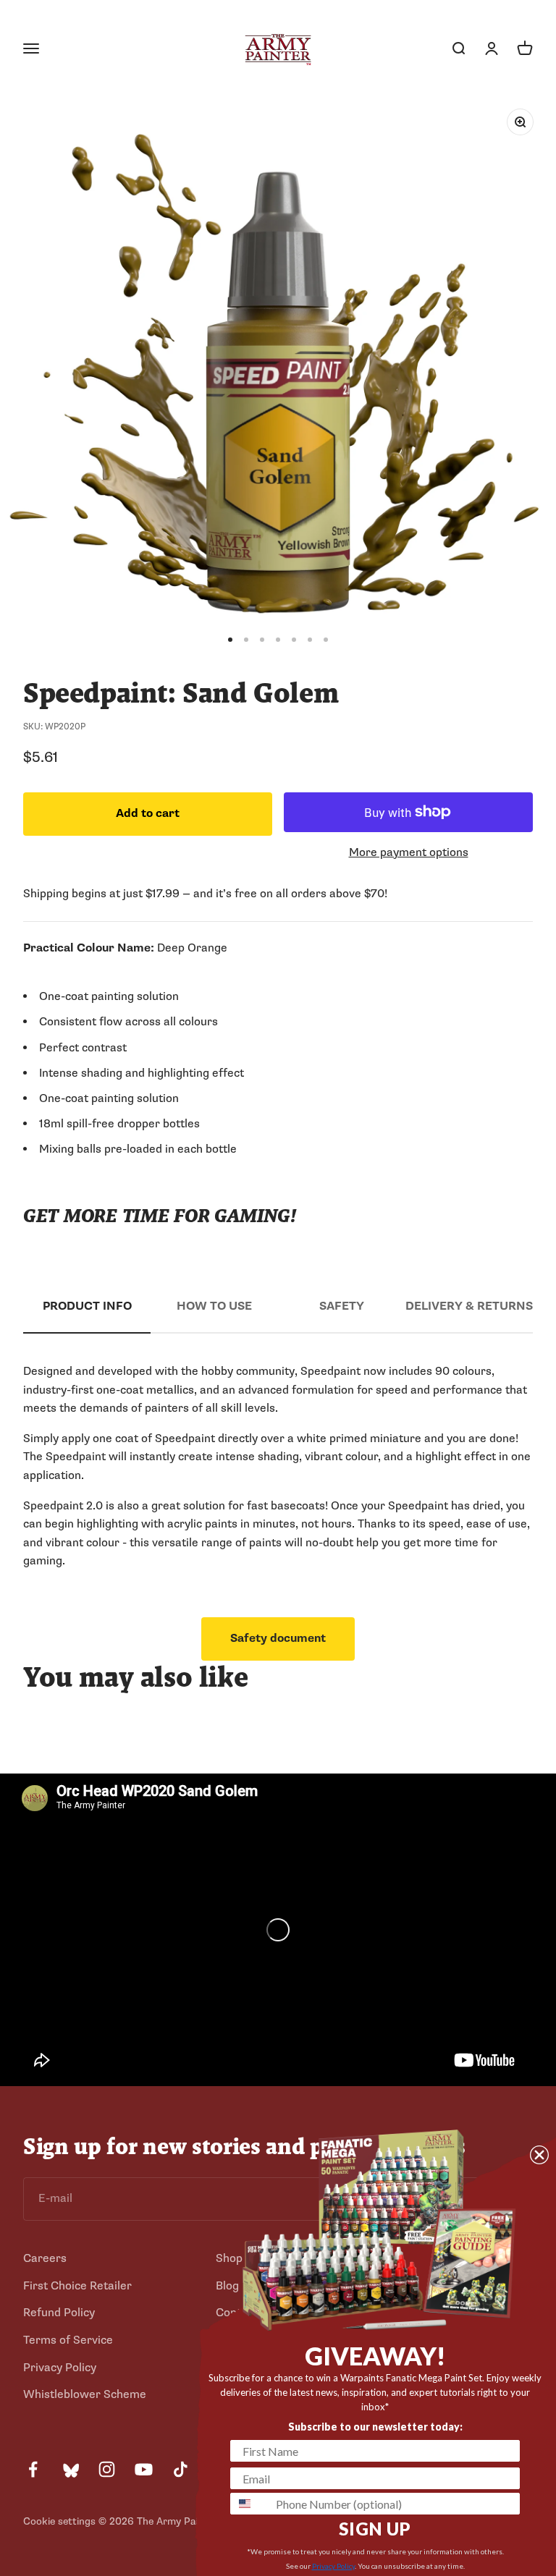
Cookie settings (59, 2521)
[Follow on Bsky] (70, 2469)
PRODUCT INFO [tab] (87, 1306)
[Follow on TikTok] (181, 2469)
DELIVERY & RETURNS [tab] (469, 1306)
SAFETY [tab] (342, 1306)
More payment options (409, 852)
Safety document (278, 1638)
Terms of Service (68, 2340)
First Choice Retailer (77, 2286)
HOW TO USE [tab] (214, 1306)
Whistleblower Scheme (85, 2394)
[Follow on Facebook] (33, 2469)
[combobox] (250, 2504)
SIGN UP (375, 2529)
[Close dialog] (539, 2155)
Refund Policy (59, 2313)
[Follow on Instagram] (107, 2469)
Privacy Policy (60, 2368)
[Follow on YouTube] (144, 2469)
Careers (45, 2258)
